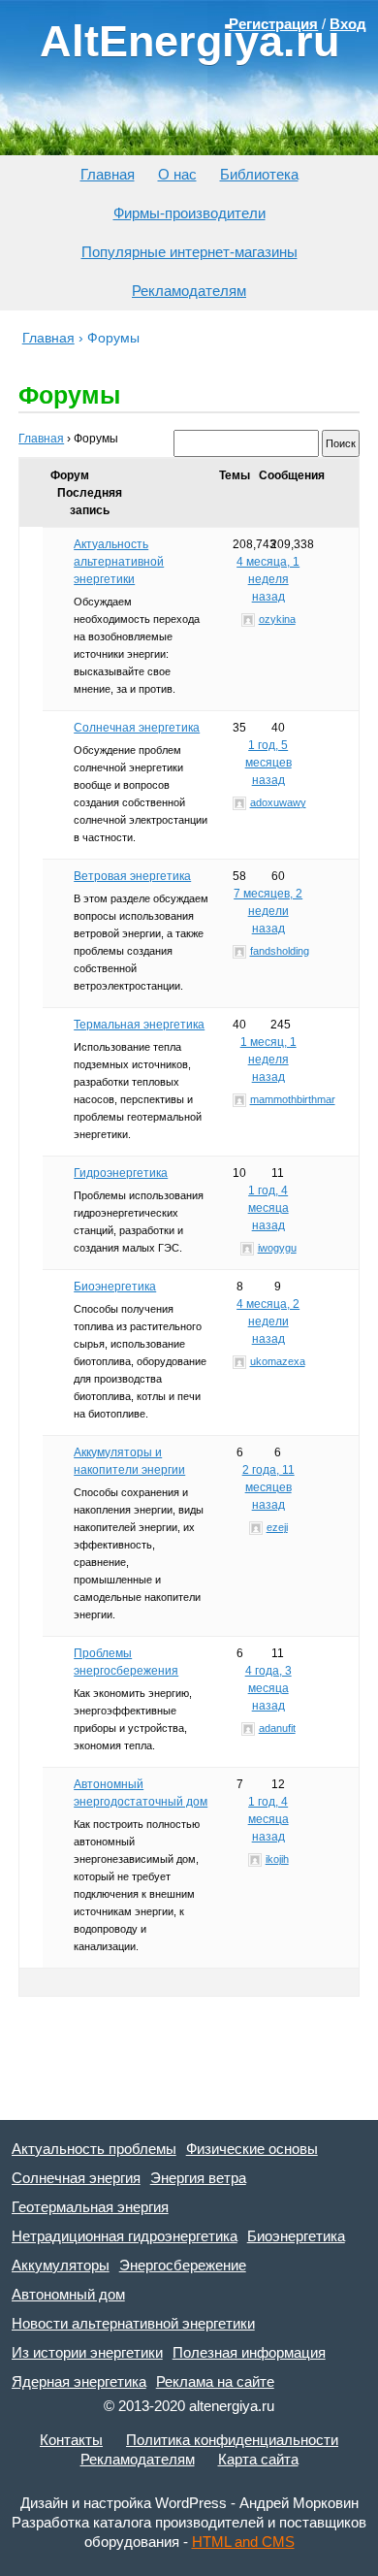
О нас (177, 174)
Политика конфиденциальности (232, 2440)
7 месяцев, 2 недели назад (268, 911)
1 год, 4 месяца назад (268, 1208)
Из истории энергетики (87, 2352)
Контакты (71, 2440)
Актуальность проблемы (94, 2149)
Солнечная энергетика (137, 728)
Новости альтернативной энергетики (133, 2323)
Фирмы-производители (189, 213)
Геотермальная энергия (90, 2207)
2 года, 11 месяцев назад (268, 1487)
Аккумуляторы (61, 2265)
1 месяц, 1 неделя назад (268, 1060)
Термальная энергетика (139, 1025)
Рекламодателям (189, 291)
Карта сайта (258, 2459)
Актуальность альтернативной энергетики (119, 562)
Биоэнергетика (115, 1287)
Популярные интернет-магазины (189, 252)
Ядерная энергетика (79, 2381)
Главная (108, 174)
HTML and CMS (243, 2542)
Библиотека (259, 174)
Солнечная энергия (76, 2178)
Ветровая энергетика (132, 876)
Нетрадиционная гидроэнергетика (125, 2236)
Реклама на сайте (215, 2381)
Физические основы (252, 2149)
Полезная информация (249, 2352)
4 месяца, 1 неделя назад (268, 579)
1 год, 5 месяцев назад (268, 763)
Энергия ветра (198, 2178)
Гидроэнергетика (121, 1173)
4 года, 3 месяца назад (268, 1688)
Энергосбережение (183, 2265)
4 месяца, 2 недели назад (268, 1321)
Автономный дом (68, 2294)
